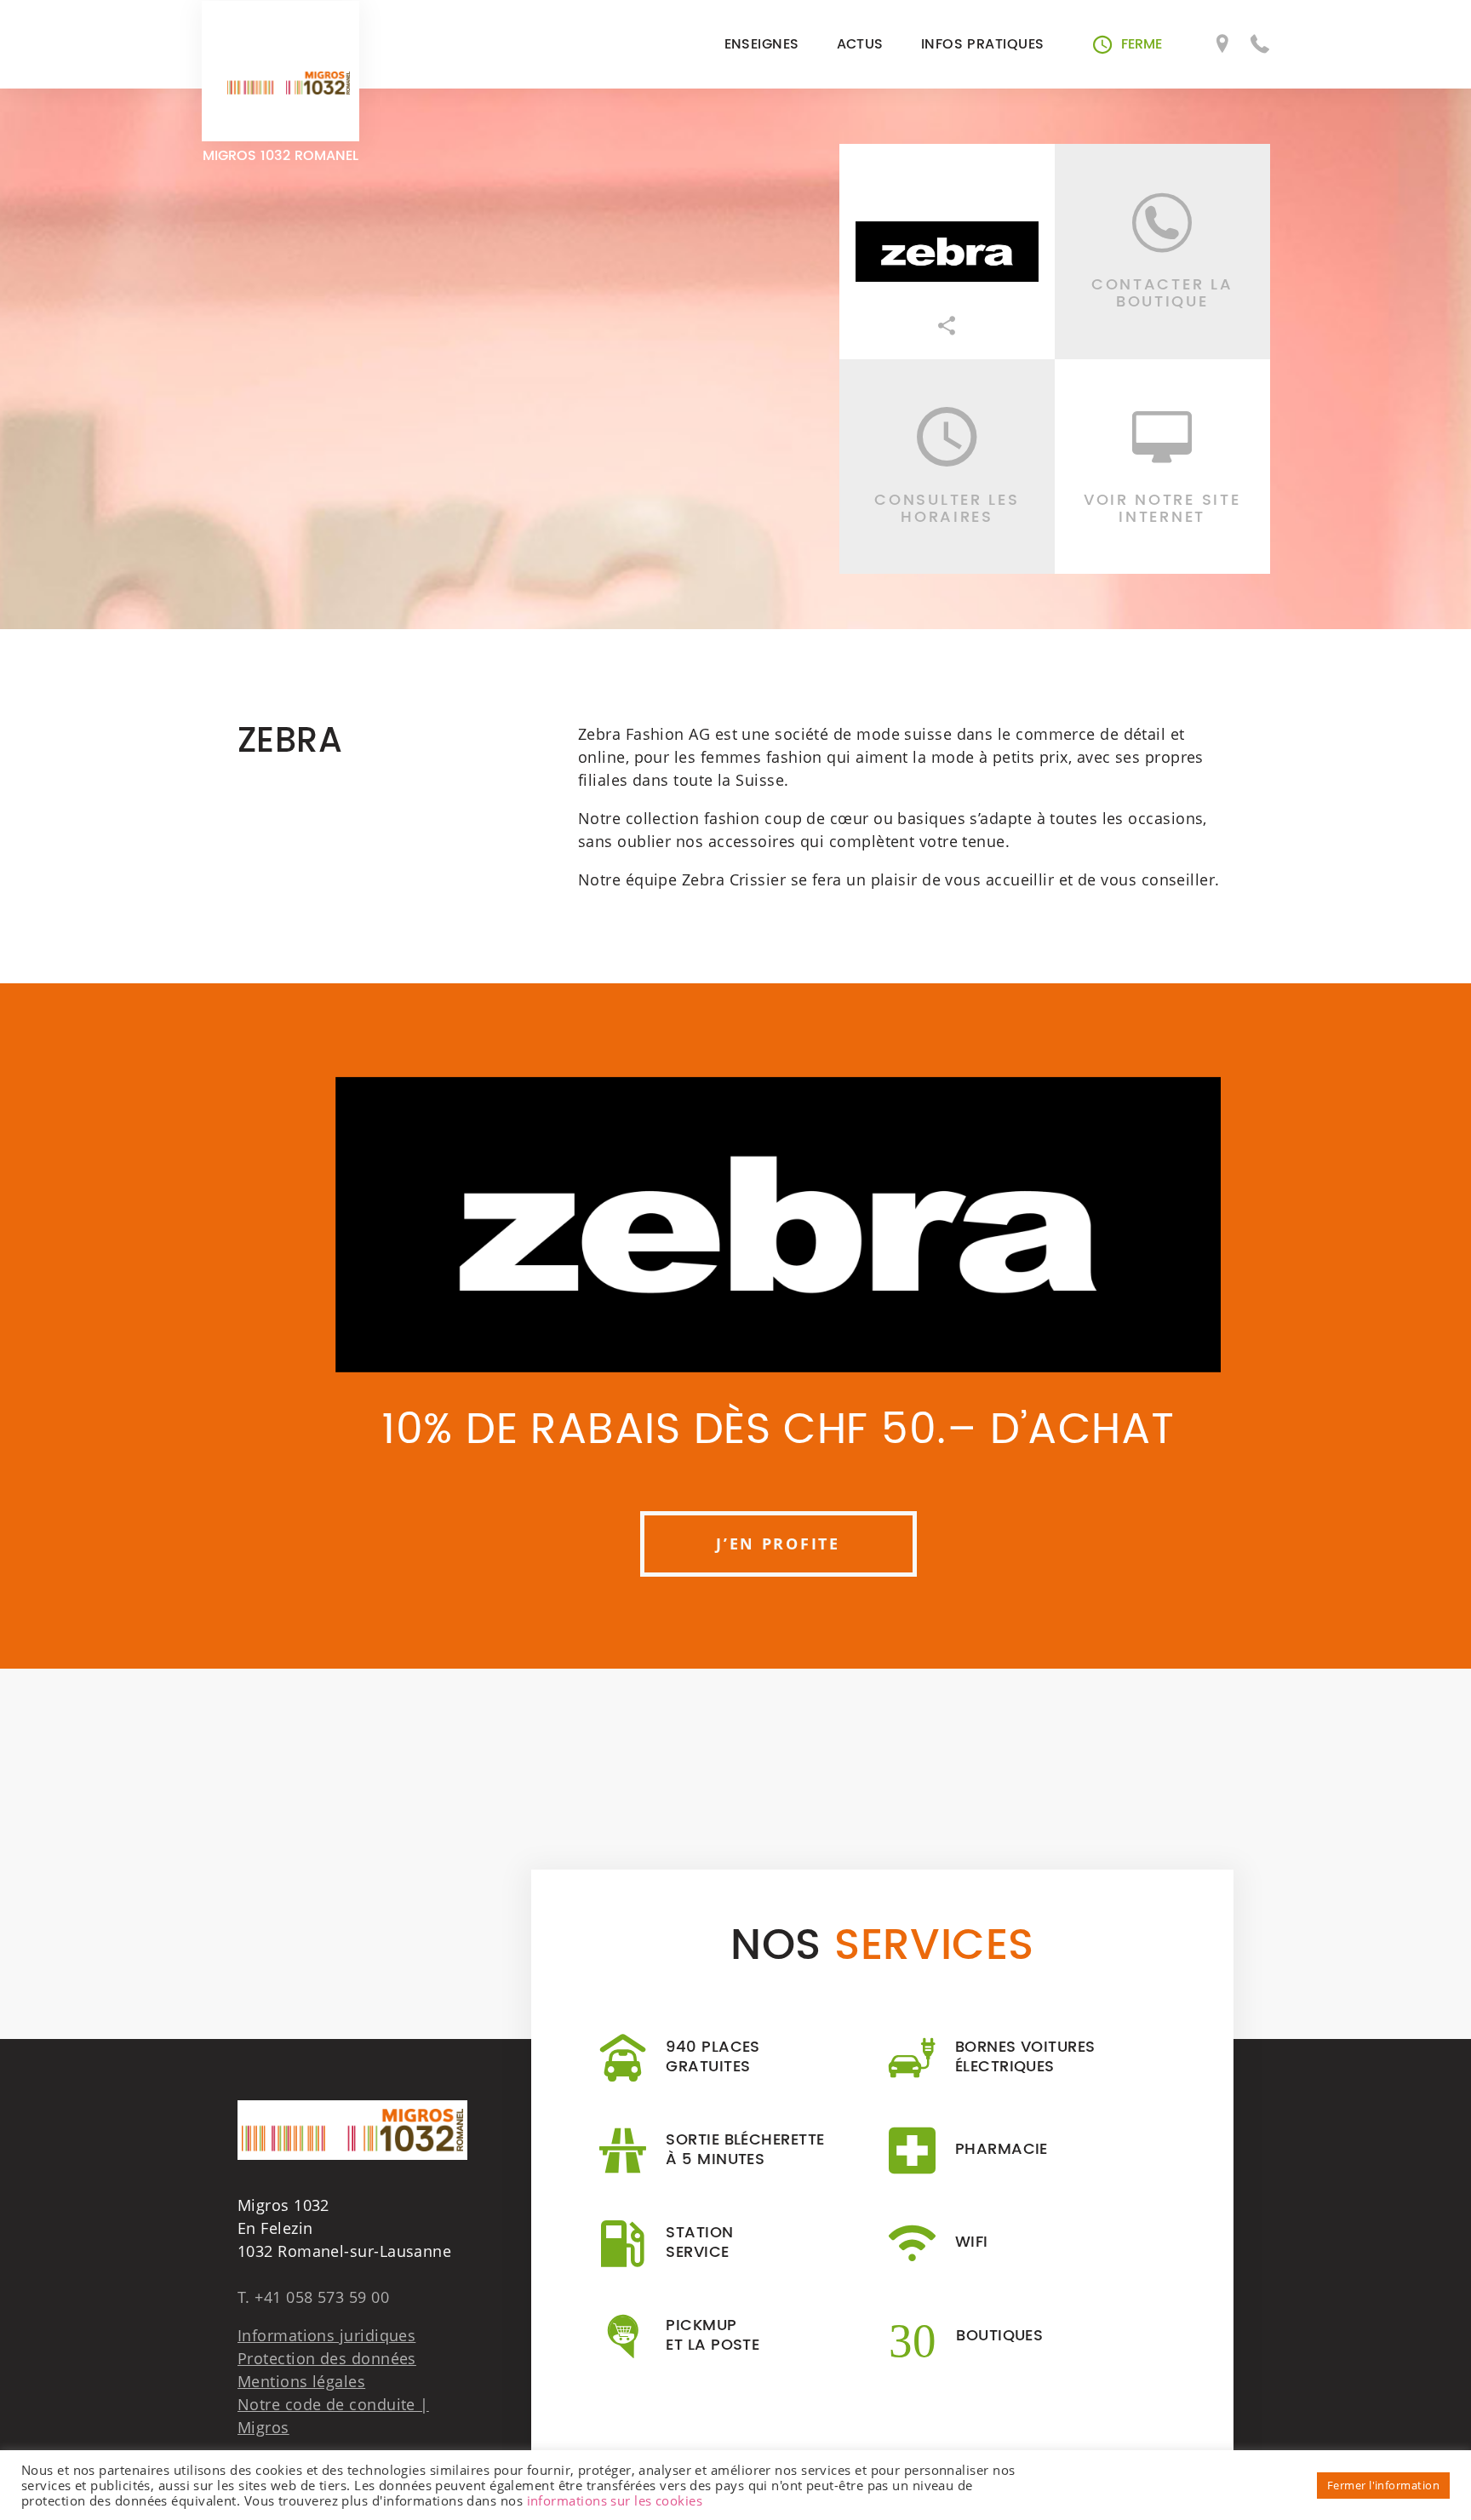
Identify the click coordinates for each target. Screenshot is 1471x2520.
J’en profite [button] (778, 1543)
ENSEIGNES (762, 44)
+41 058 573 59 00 (322, 2297)
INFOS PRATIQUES (983, 44)
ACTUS (860, 44)
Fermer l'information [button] (1383, 2485)
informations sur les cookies (615, 2500)
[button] (1128, 44)
